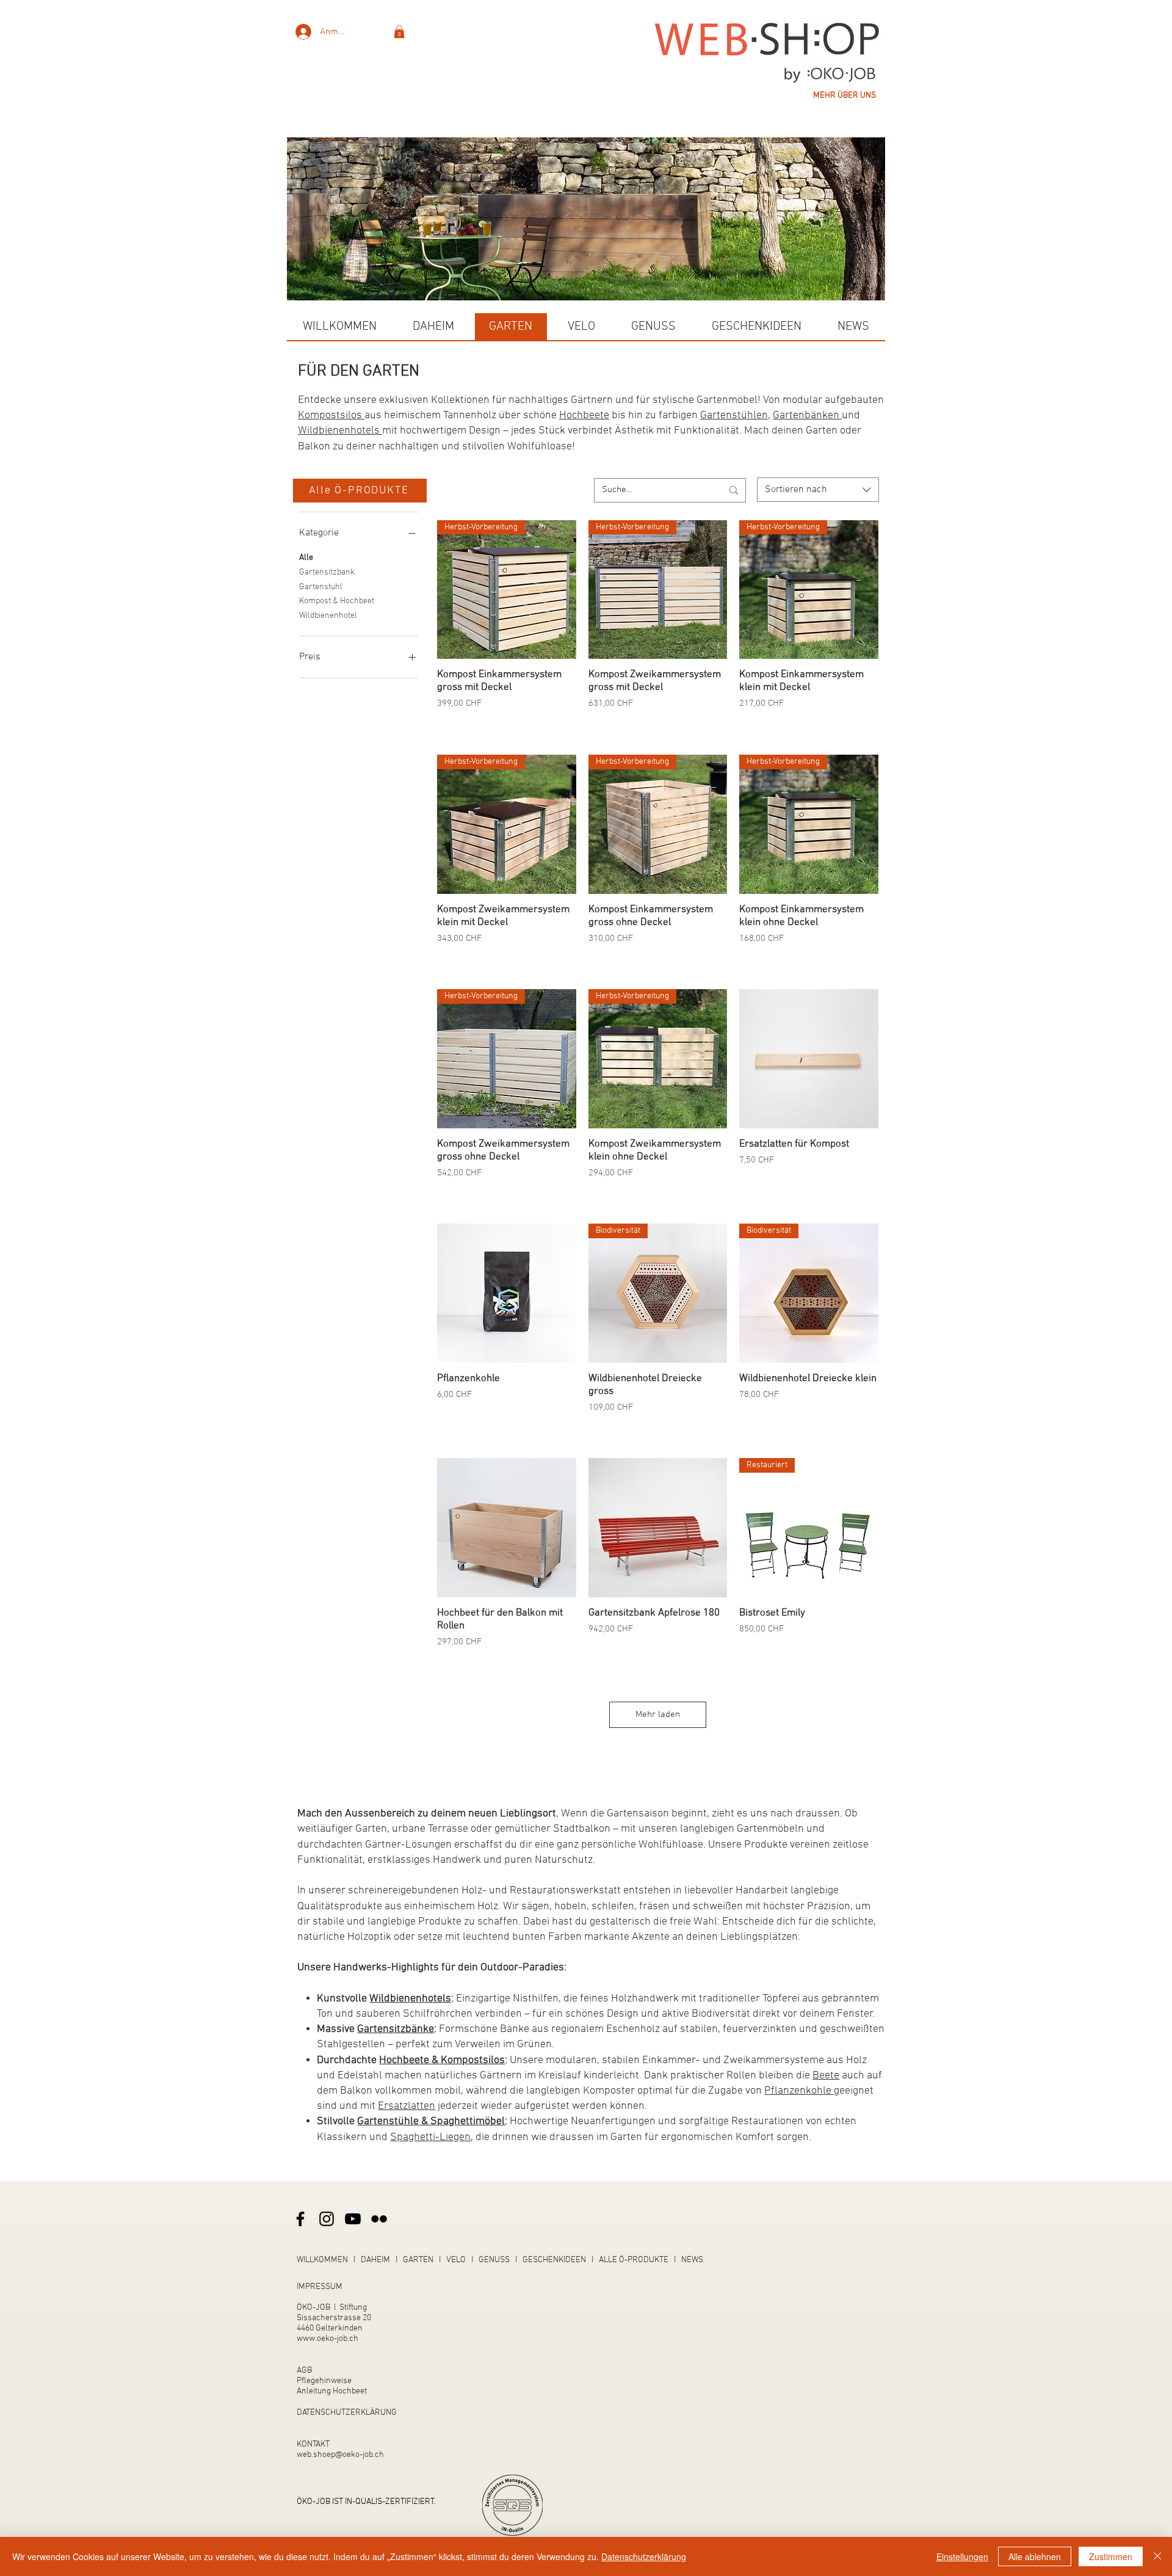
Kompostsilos (331, 415)
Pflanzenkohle (799, 2091)
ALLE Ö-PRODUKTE (634, 2260)
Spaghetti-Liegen (430, 2137)
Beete (826, 2076)
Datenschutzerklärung (644, 2556)
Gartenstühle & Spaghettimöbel (431, 2121)
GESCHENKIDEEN (554, 2260)
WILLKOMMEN (322, 2260)
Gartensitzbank (327, 572)
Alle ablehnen (1035, 2556)
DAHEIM (375, 2260)
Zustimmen (1111, 2556)
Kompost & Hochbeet (337, 601)
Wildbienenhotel (328, 616)
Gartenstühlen (734, 415)
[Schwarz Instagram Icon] (327, 2219)
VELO (456, 2260)
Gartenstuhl (321, 587)
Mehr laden (658, 1714)
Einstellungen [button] (962, 2556)
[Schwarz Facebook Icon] (300, 2219)
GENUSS (494, 2260)
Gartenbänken (807, 415)
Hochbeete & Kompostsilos (442, 2060)
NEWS (692, 2260)
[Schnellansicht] (809, 1059)
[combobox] (818, 490)
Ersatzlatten (407, 2106)
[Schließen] (1157, 2556)
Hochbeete (584, 415)
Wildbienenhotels (340, 431)
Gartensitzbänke (396, 2029)
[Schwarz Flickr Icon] (379, 2219)
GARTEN (418, 2260)
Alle (306, 558)
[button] (399, 32)
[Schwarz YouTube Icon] (353, 2219)
